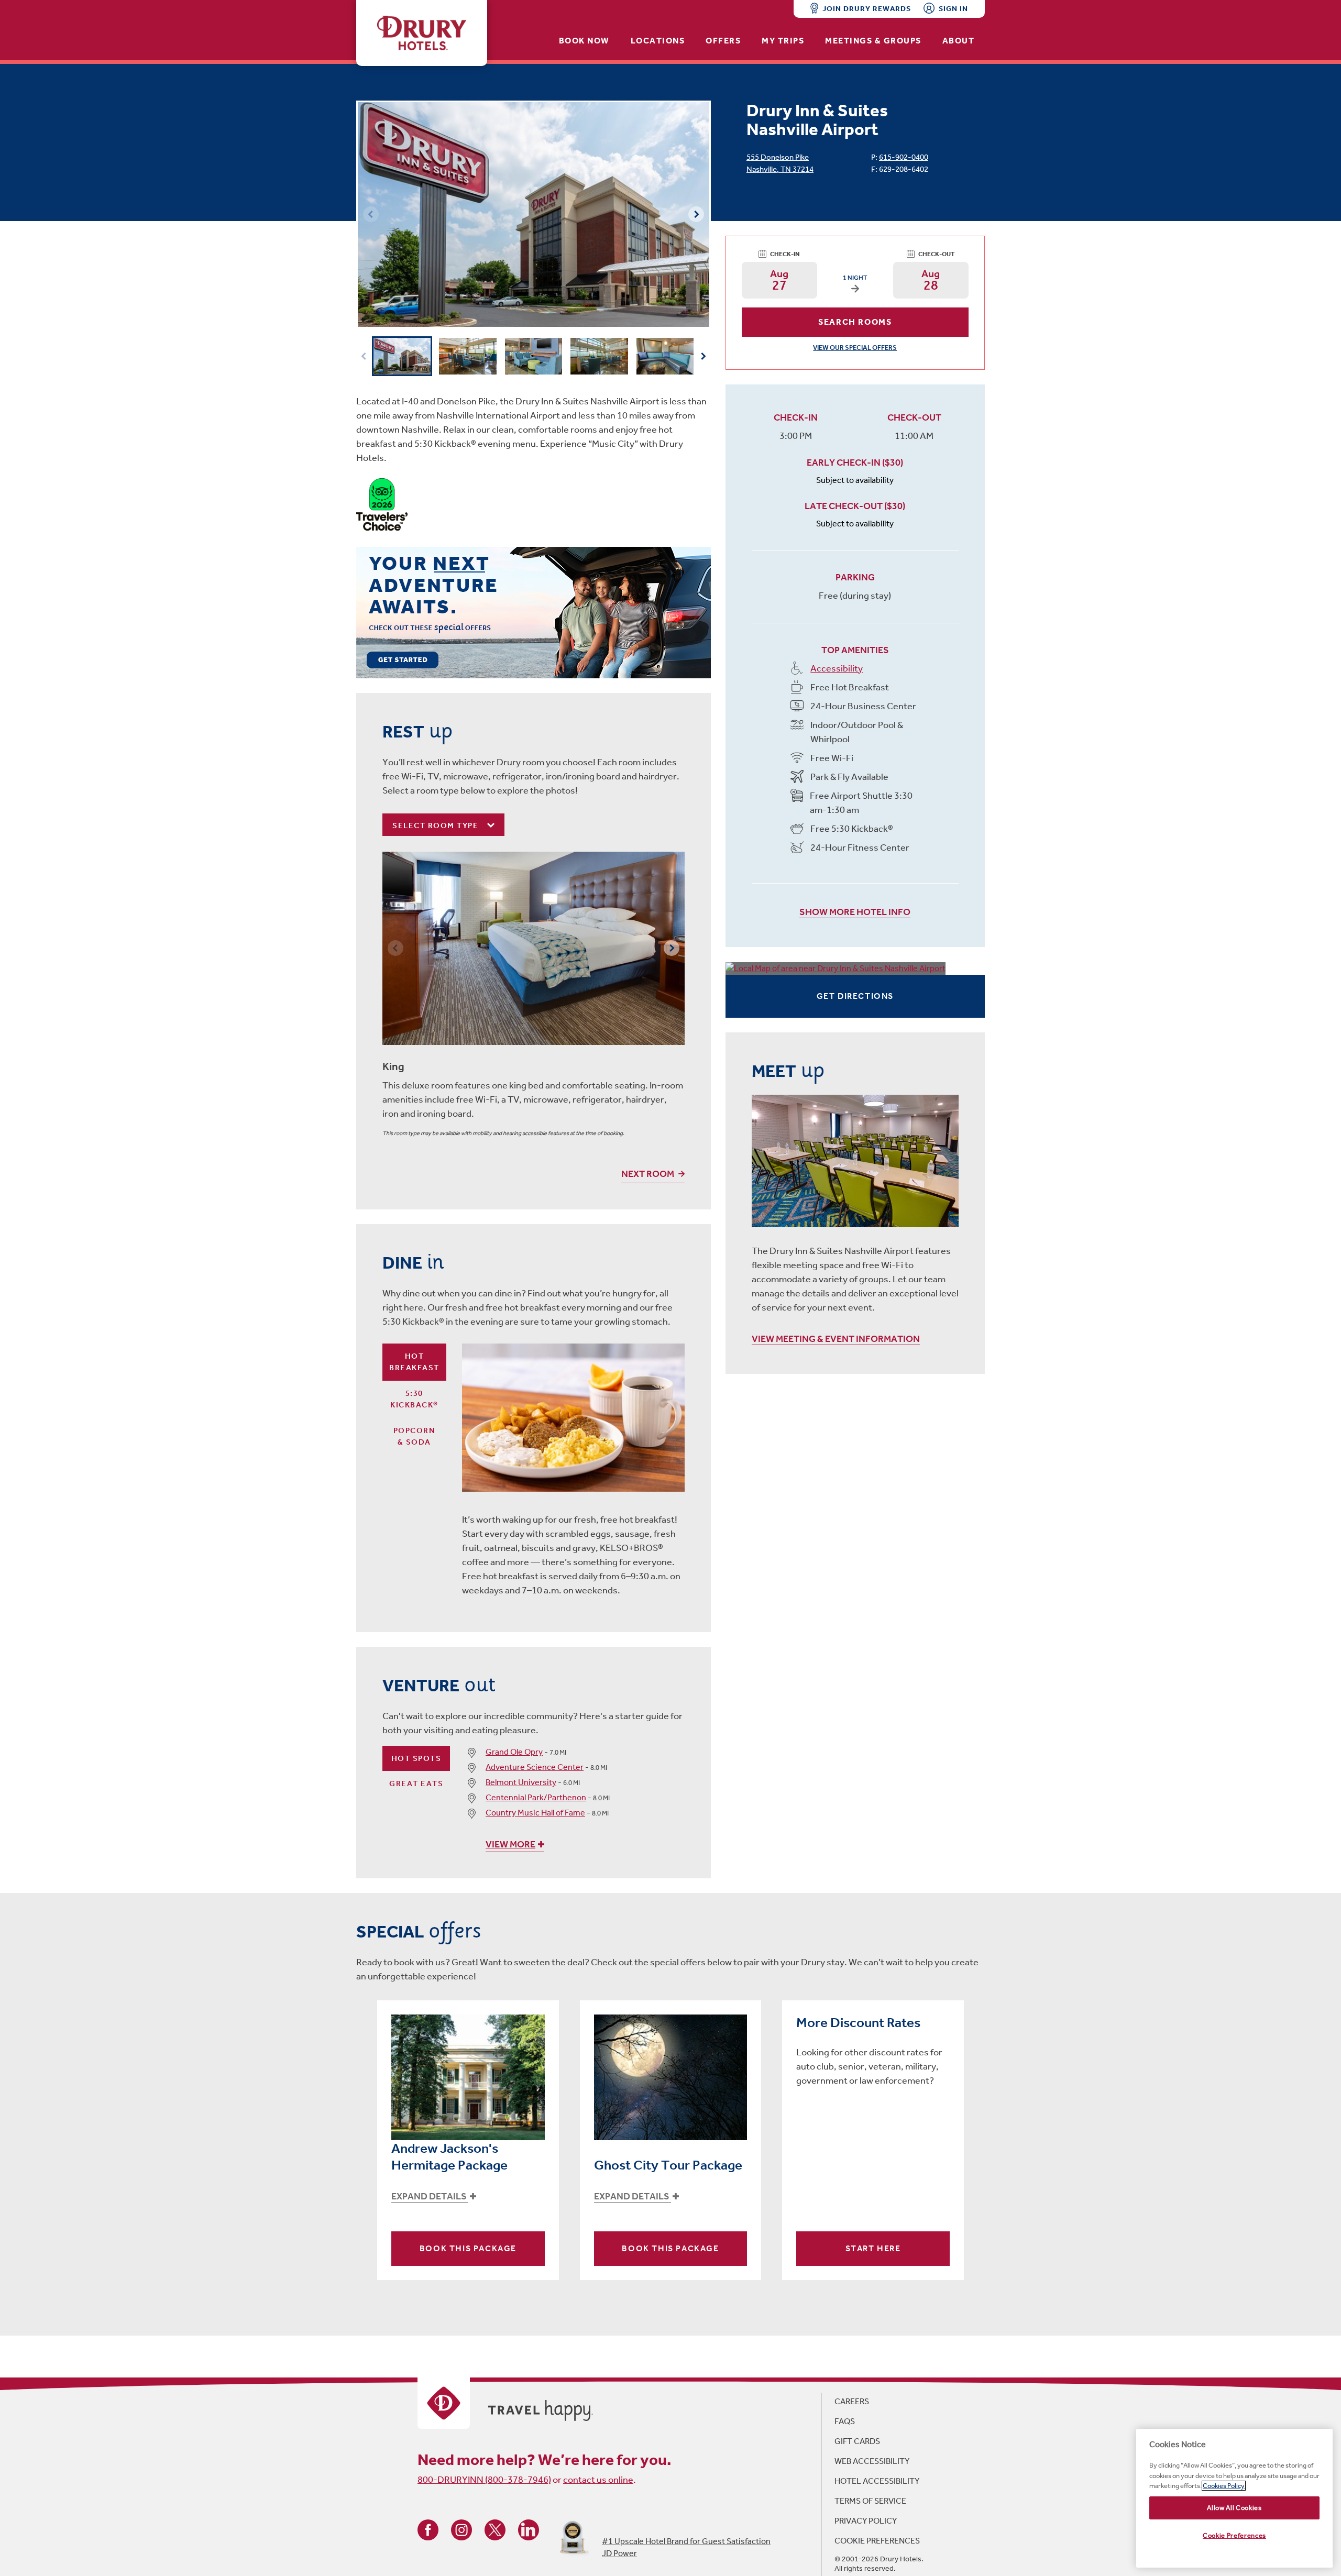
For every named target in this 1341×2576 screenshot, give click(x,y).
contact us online (598, 2480)
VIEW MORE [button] (510, 1844)
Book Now (584, 41)
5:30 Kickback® (414, 1399)
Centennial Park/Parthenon (536, 1797)
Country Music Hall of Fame (535, 1813)
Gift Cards (857, 2441)
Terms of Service (870, 2501)
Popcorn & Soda (415, 1436)
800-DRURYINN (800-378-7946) (484, 2480)
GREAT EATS (416, 1784)
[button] (696, 214)
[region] (1234, 2498)
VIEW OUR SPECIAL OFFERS (855, 348)
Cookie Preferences (877, 2541)
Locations (658, 41)
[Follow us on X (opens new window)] (495, 2529)
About (959, 41)
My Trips (783, 41)
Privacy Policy (866, 2521)
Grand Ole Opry (514, 1752)
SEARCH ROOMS (855, 322)
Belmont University (521, 1782)
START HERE (873, 2248)
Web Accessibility (872, 2461)
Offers (723, 41)
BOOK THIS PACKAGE (468, 2248)
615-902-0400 (904, 157)
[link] (534, 612)
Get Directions (855, 996)
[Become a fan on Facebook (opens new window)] (428, 2529)
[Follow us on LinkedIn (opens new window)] (529, 2529)
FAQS (845, 2421)
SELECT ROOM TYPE (437, 825)
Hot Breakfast (414, 1362)
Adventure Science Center (535, 1767)
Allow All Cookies (1234, 2508)
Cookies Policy (1224, 2486)
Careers (852, 2401)
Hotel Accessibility (877, 2481)
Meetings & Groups (873, 41)
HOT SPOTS (416, 1758)
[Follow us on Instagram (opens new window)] (461, 2529)
